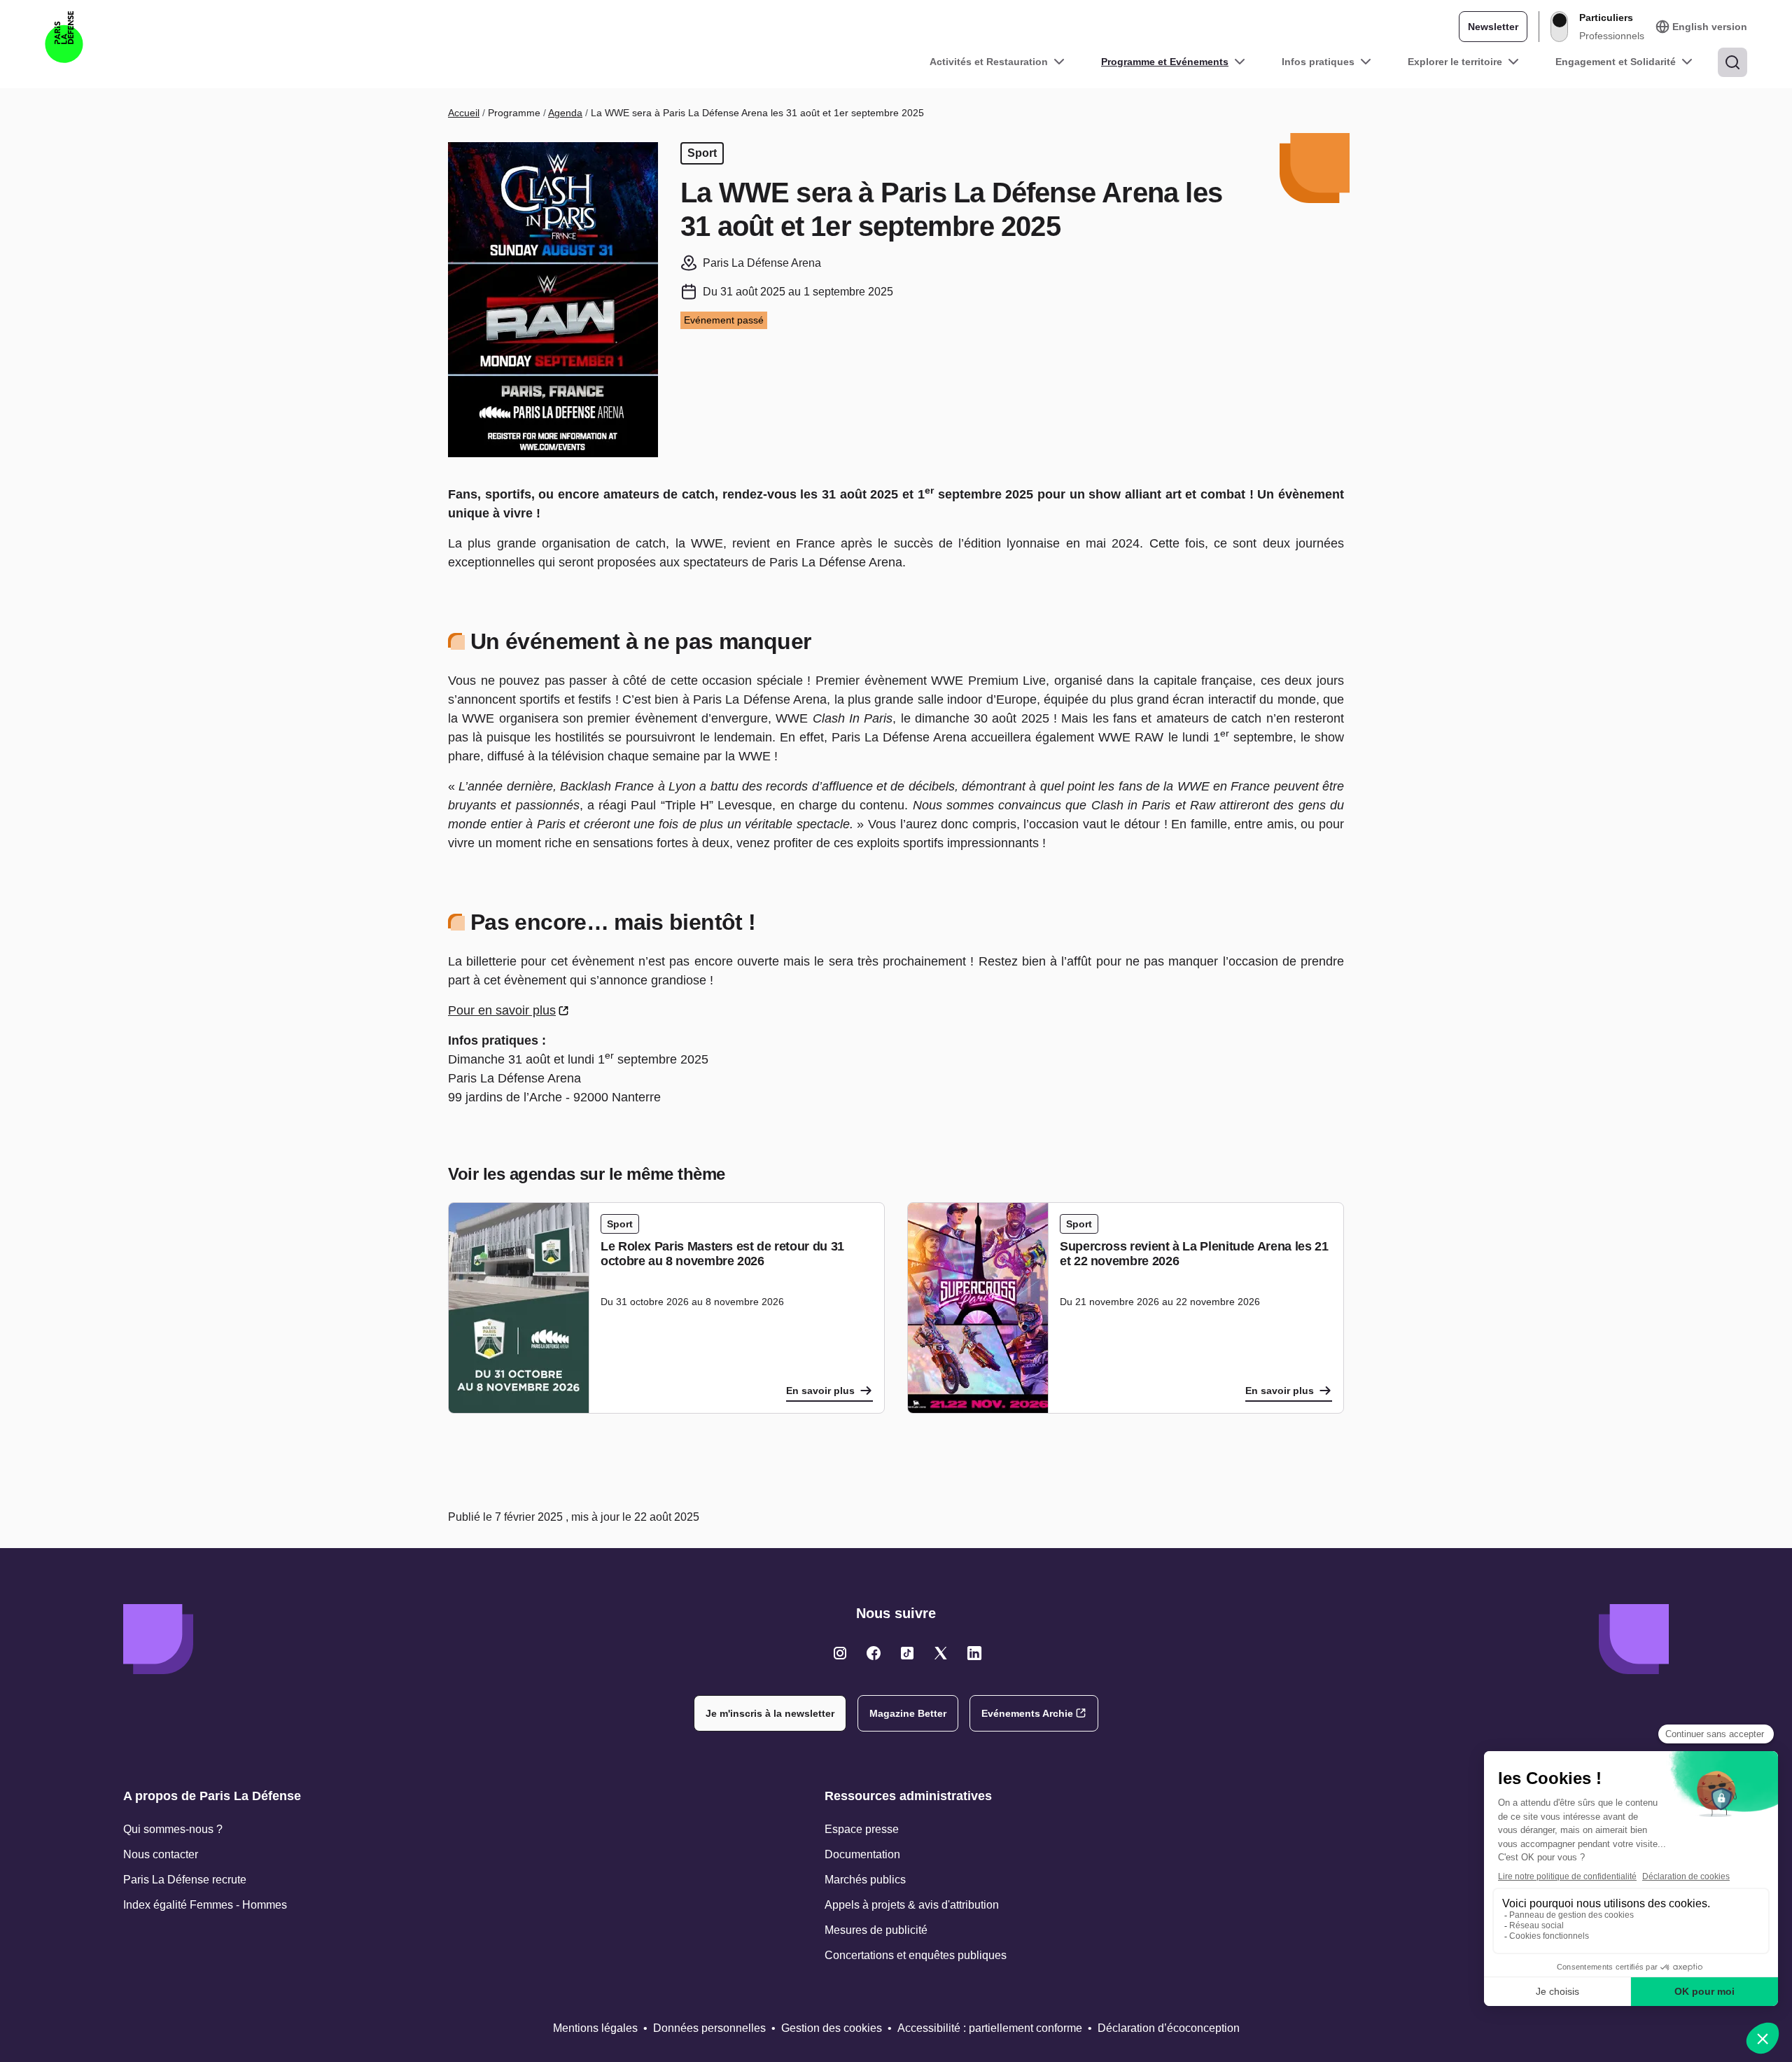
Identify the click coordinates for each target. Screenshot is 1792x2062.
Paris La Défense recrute (185, 1880)
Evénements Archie (1027, 1713)
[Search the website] (1732, 62)
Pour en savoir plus (502, 1010)
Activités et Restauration (989, 62)
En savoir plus (820, 1391)
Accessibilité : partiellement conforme (990, 2028)
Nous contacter (161, 1854)
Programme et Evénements (1165, 62)
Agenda (565, 113)
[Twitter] (840, 1653)
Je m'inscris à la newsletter (770, 1713)
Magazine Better (908, 1713)
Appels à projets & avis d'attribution (912, 1905)
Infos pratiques (1318, 62)
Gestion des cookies (832, 2028)
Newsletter (1493, 27)
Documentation (862, 1854)
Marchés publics (865, 1880)
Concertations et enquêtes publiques (916, 1955)
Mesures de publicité (876, 1930)
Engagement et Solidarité (1616, 62)
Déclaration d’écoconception (1169, 2028)
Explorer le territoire (1455, 62)
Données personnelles (709, 2028)
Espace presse (862, 1829)
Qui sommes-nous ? (173, 1829)
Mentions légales (595, 2028)
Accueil (464, 113)
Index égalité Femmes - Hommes (205, 1905)
